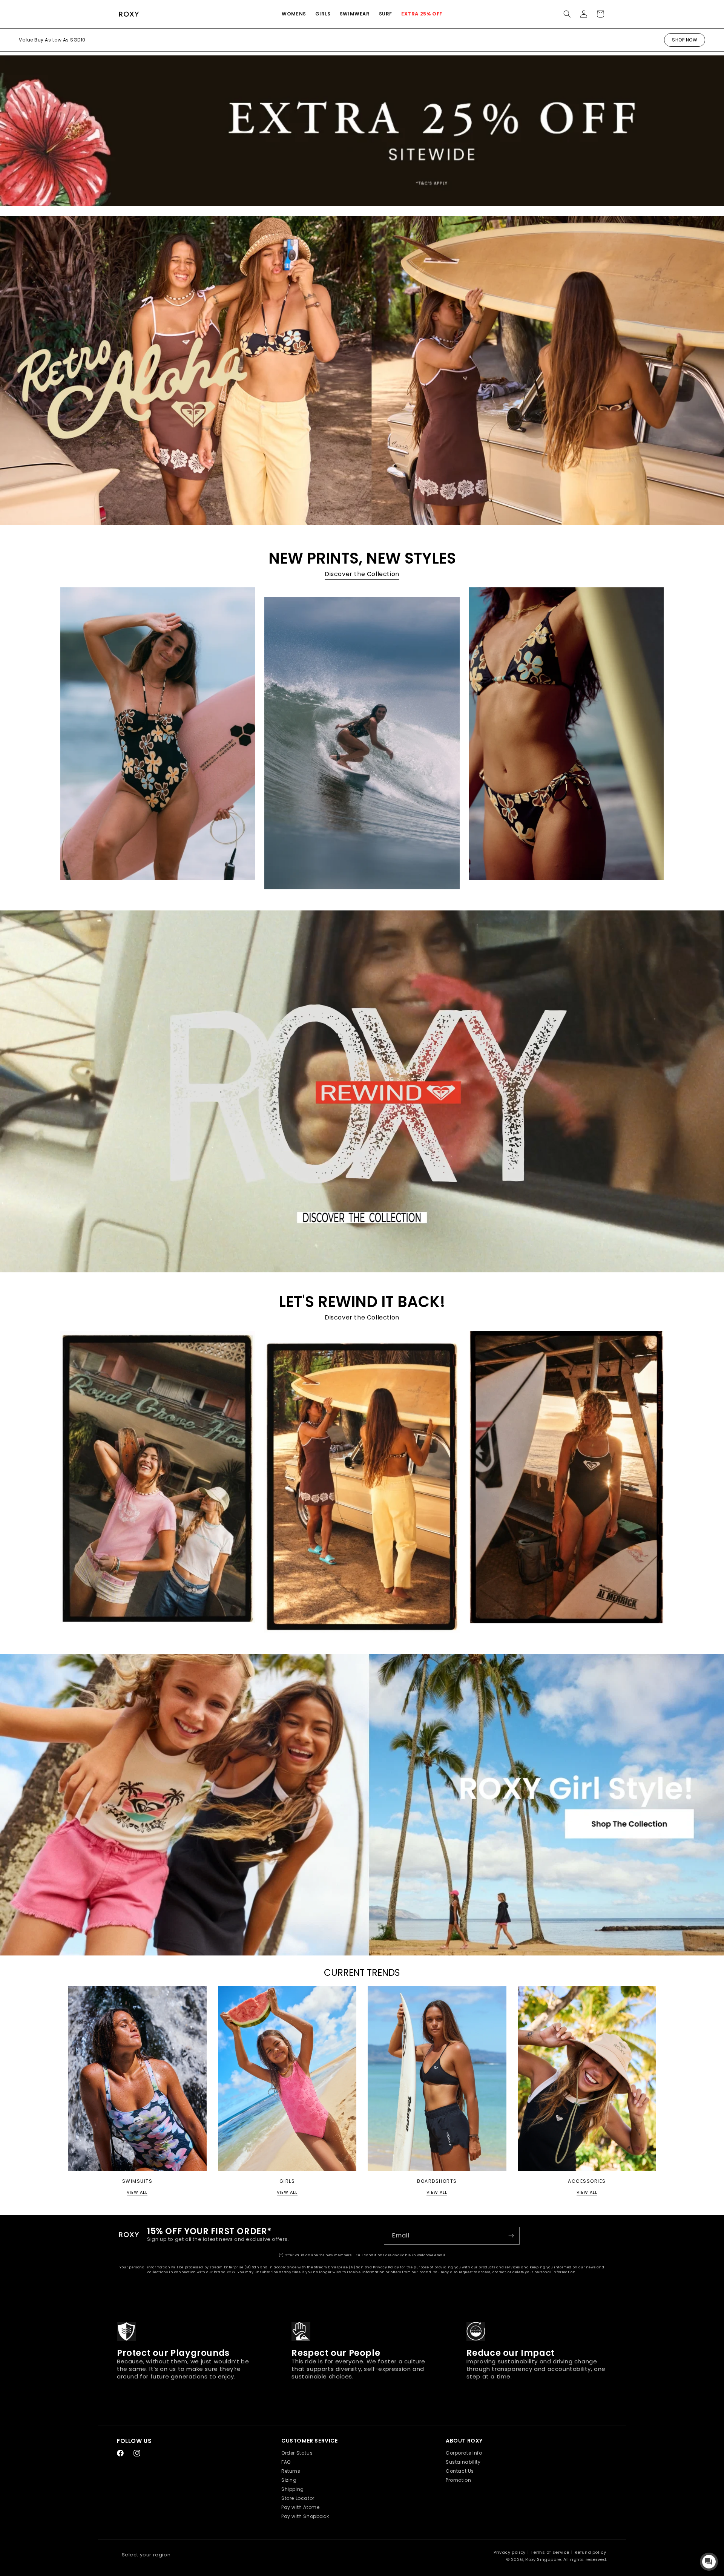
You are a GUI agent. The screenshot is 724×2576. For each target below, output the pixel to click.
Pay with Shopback (305, 2516)
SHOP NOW (685, 40)
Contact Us (460, 2471)
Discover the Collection (362, 574)
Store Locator (298, 2498)
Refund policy (591, 2552)
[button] (294, 14)
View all (137, 2192)
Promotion (458, 2480)
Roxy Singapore (543, 2559)
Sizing (289, 2480)
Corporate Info (464, 2453)
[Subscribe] (511, 2236)
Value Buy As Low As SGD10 (52, 40)
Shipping (293, 2489)
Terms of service (550, 2552)
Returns (291, 2471)
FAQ (286, 2462)
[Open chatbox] (709, 2562)
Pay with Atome (300, 2507)
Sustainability (463, 2462)
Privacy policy (509, 2552)
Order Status (297, 2453)
